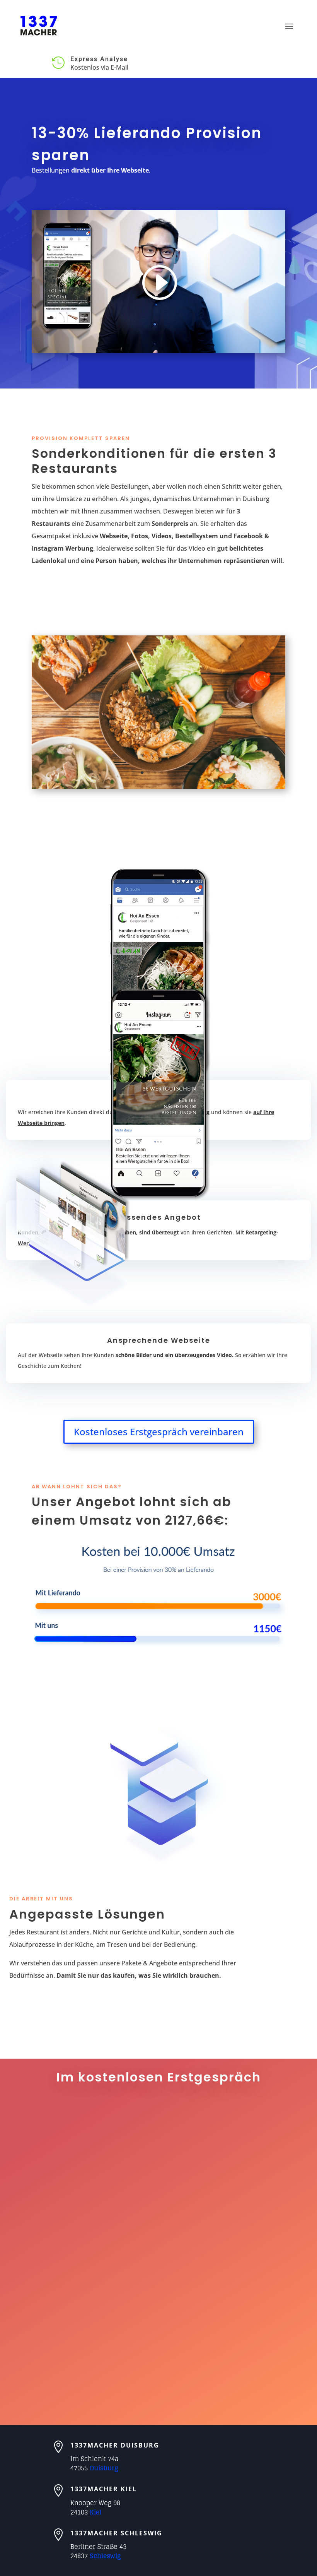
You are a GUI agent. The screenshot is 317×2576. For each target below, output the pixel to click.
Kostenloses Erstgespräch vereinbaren (159, 1432)
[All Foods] (158, 787)
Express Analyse (99, 59)
